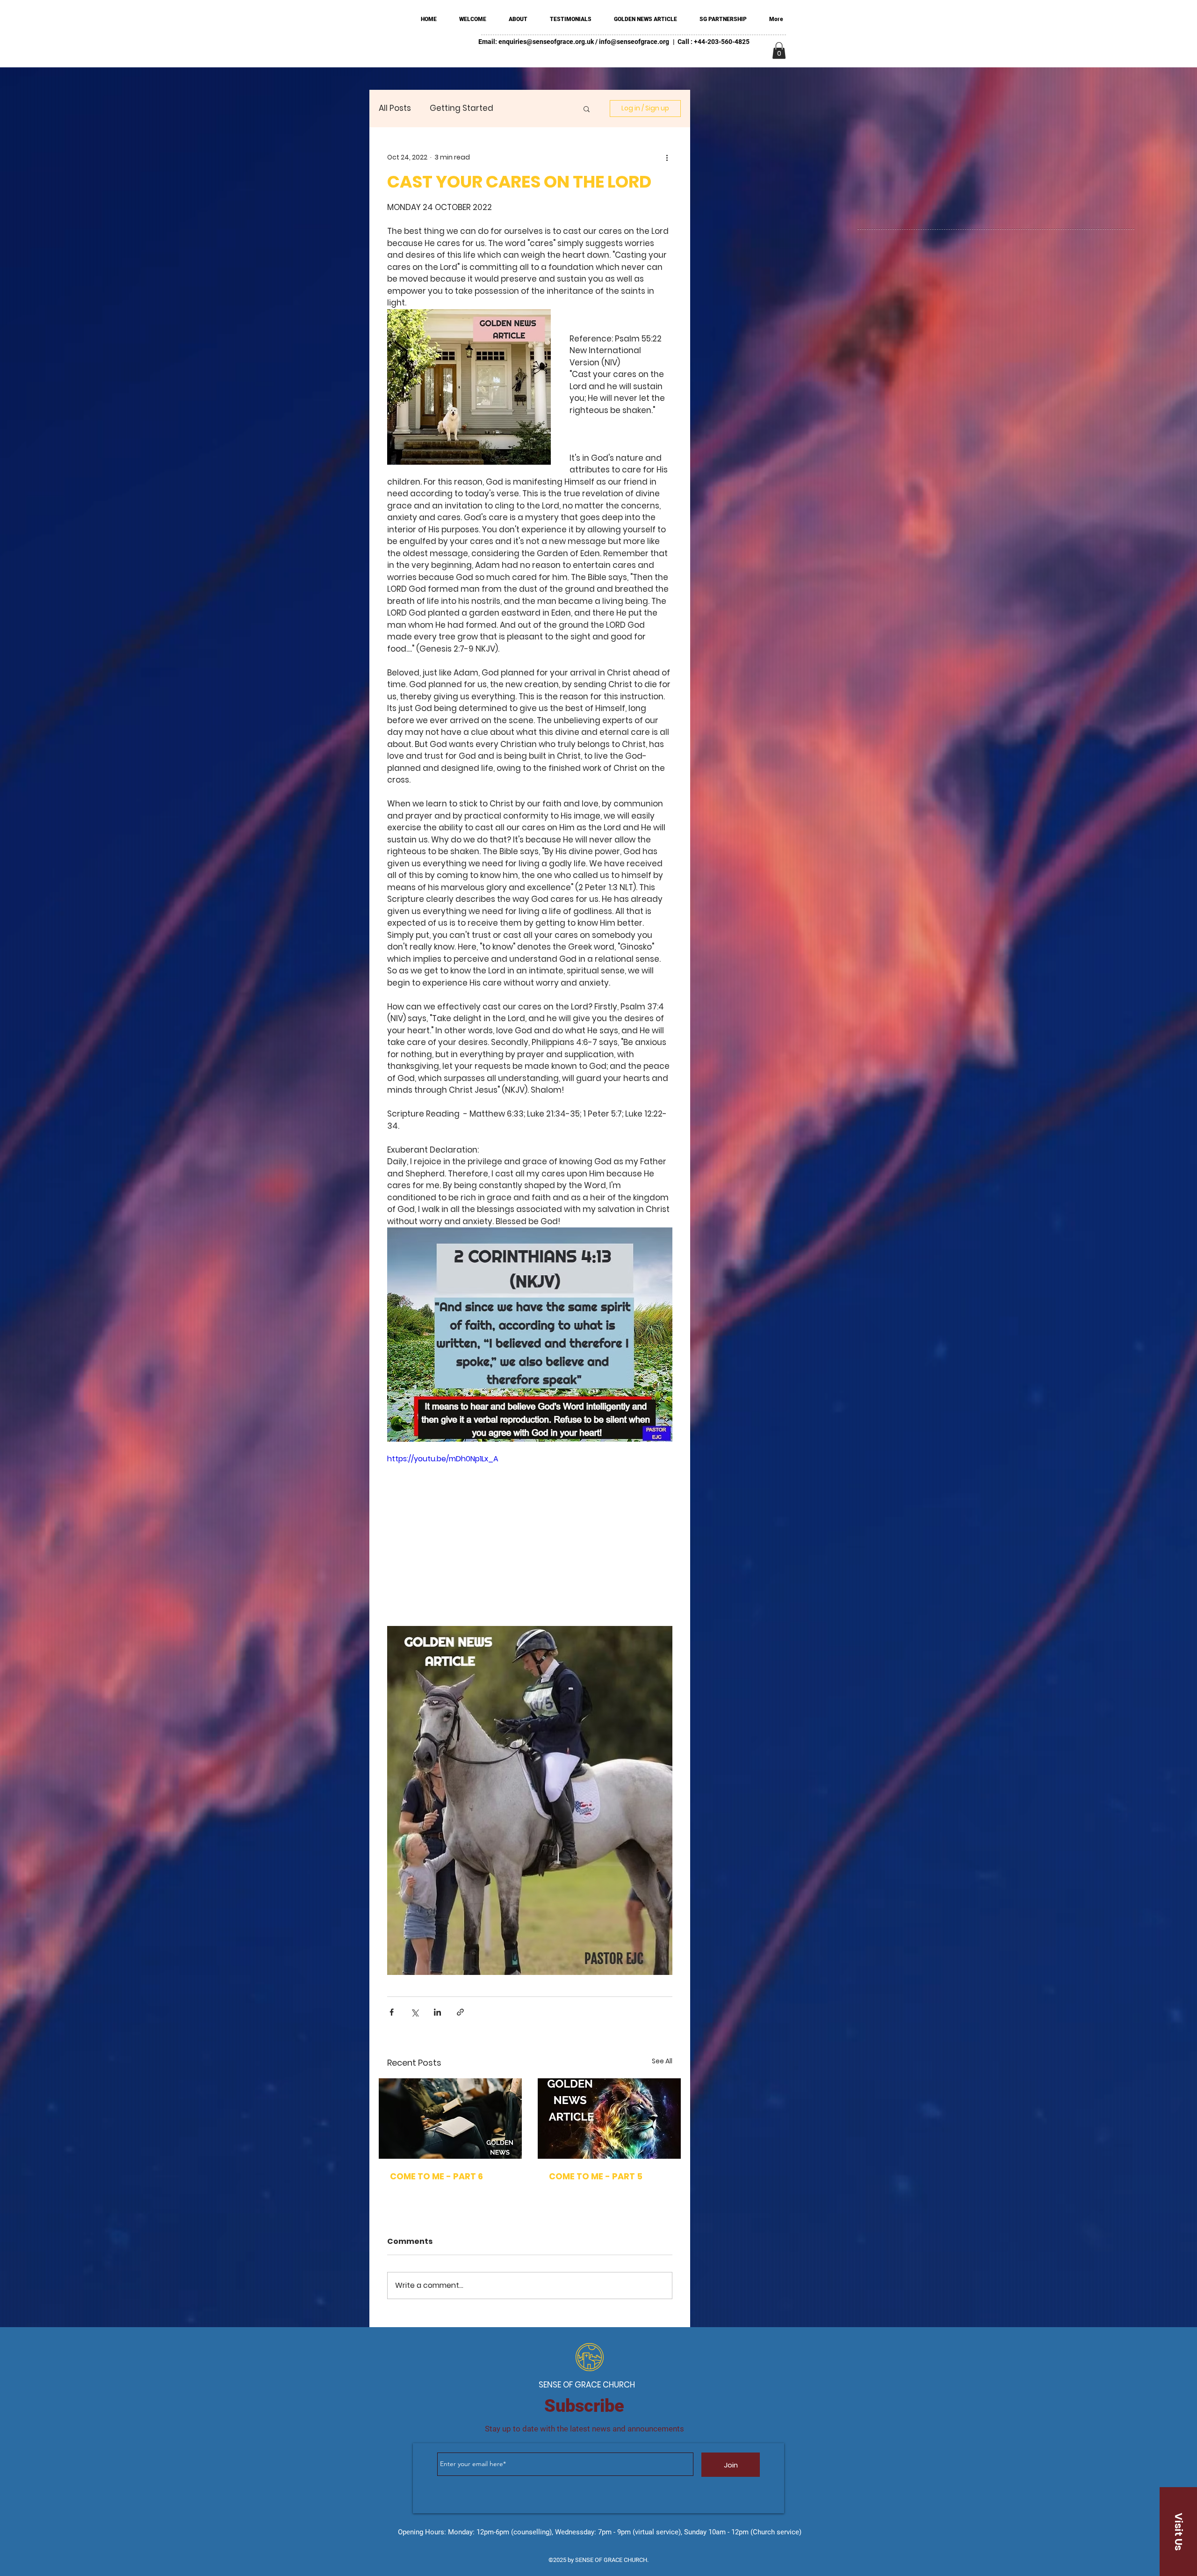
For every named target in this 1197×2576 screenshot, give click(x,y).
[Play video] (530, 1534)
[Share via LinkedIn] (437, 2012)
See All (662, 2061)
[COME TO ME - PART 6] (450, 2119)
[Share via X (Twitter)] (415, 2012)
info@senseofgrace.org (634, 42)
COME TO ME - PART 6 (436, 2176)
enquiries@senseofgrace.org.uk (546, 42)
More (522, 108)
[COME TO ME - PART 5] (609, 2119)
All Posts (395, 108)
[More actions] (667, 157)
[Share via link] (460, 2012)
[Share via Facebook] (392, 2012)
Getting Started (461, 108)
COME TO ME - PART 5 (596, 2176)
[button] (779, 51)
